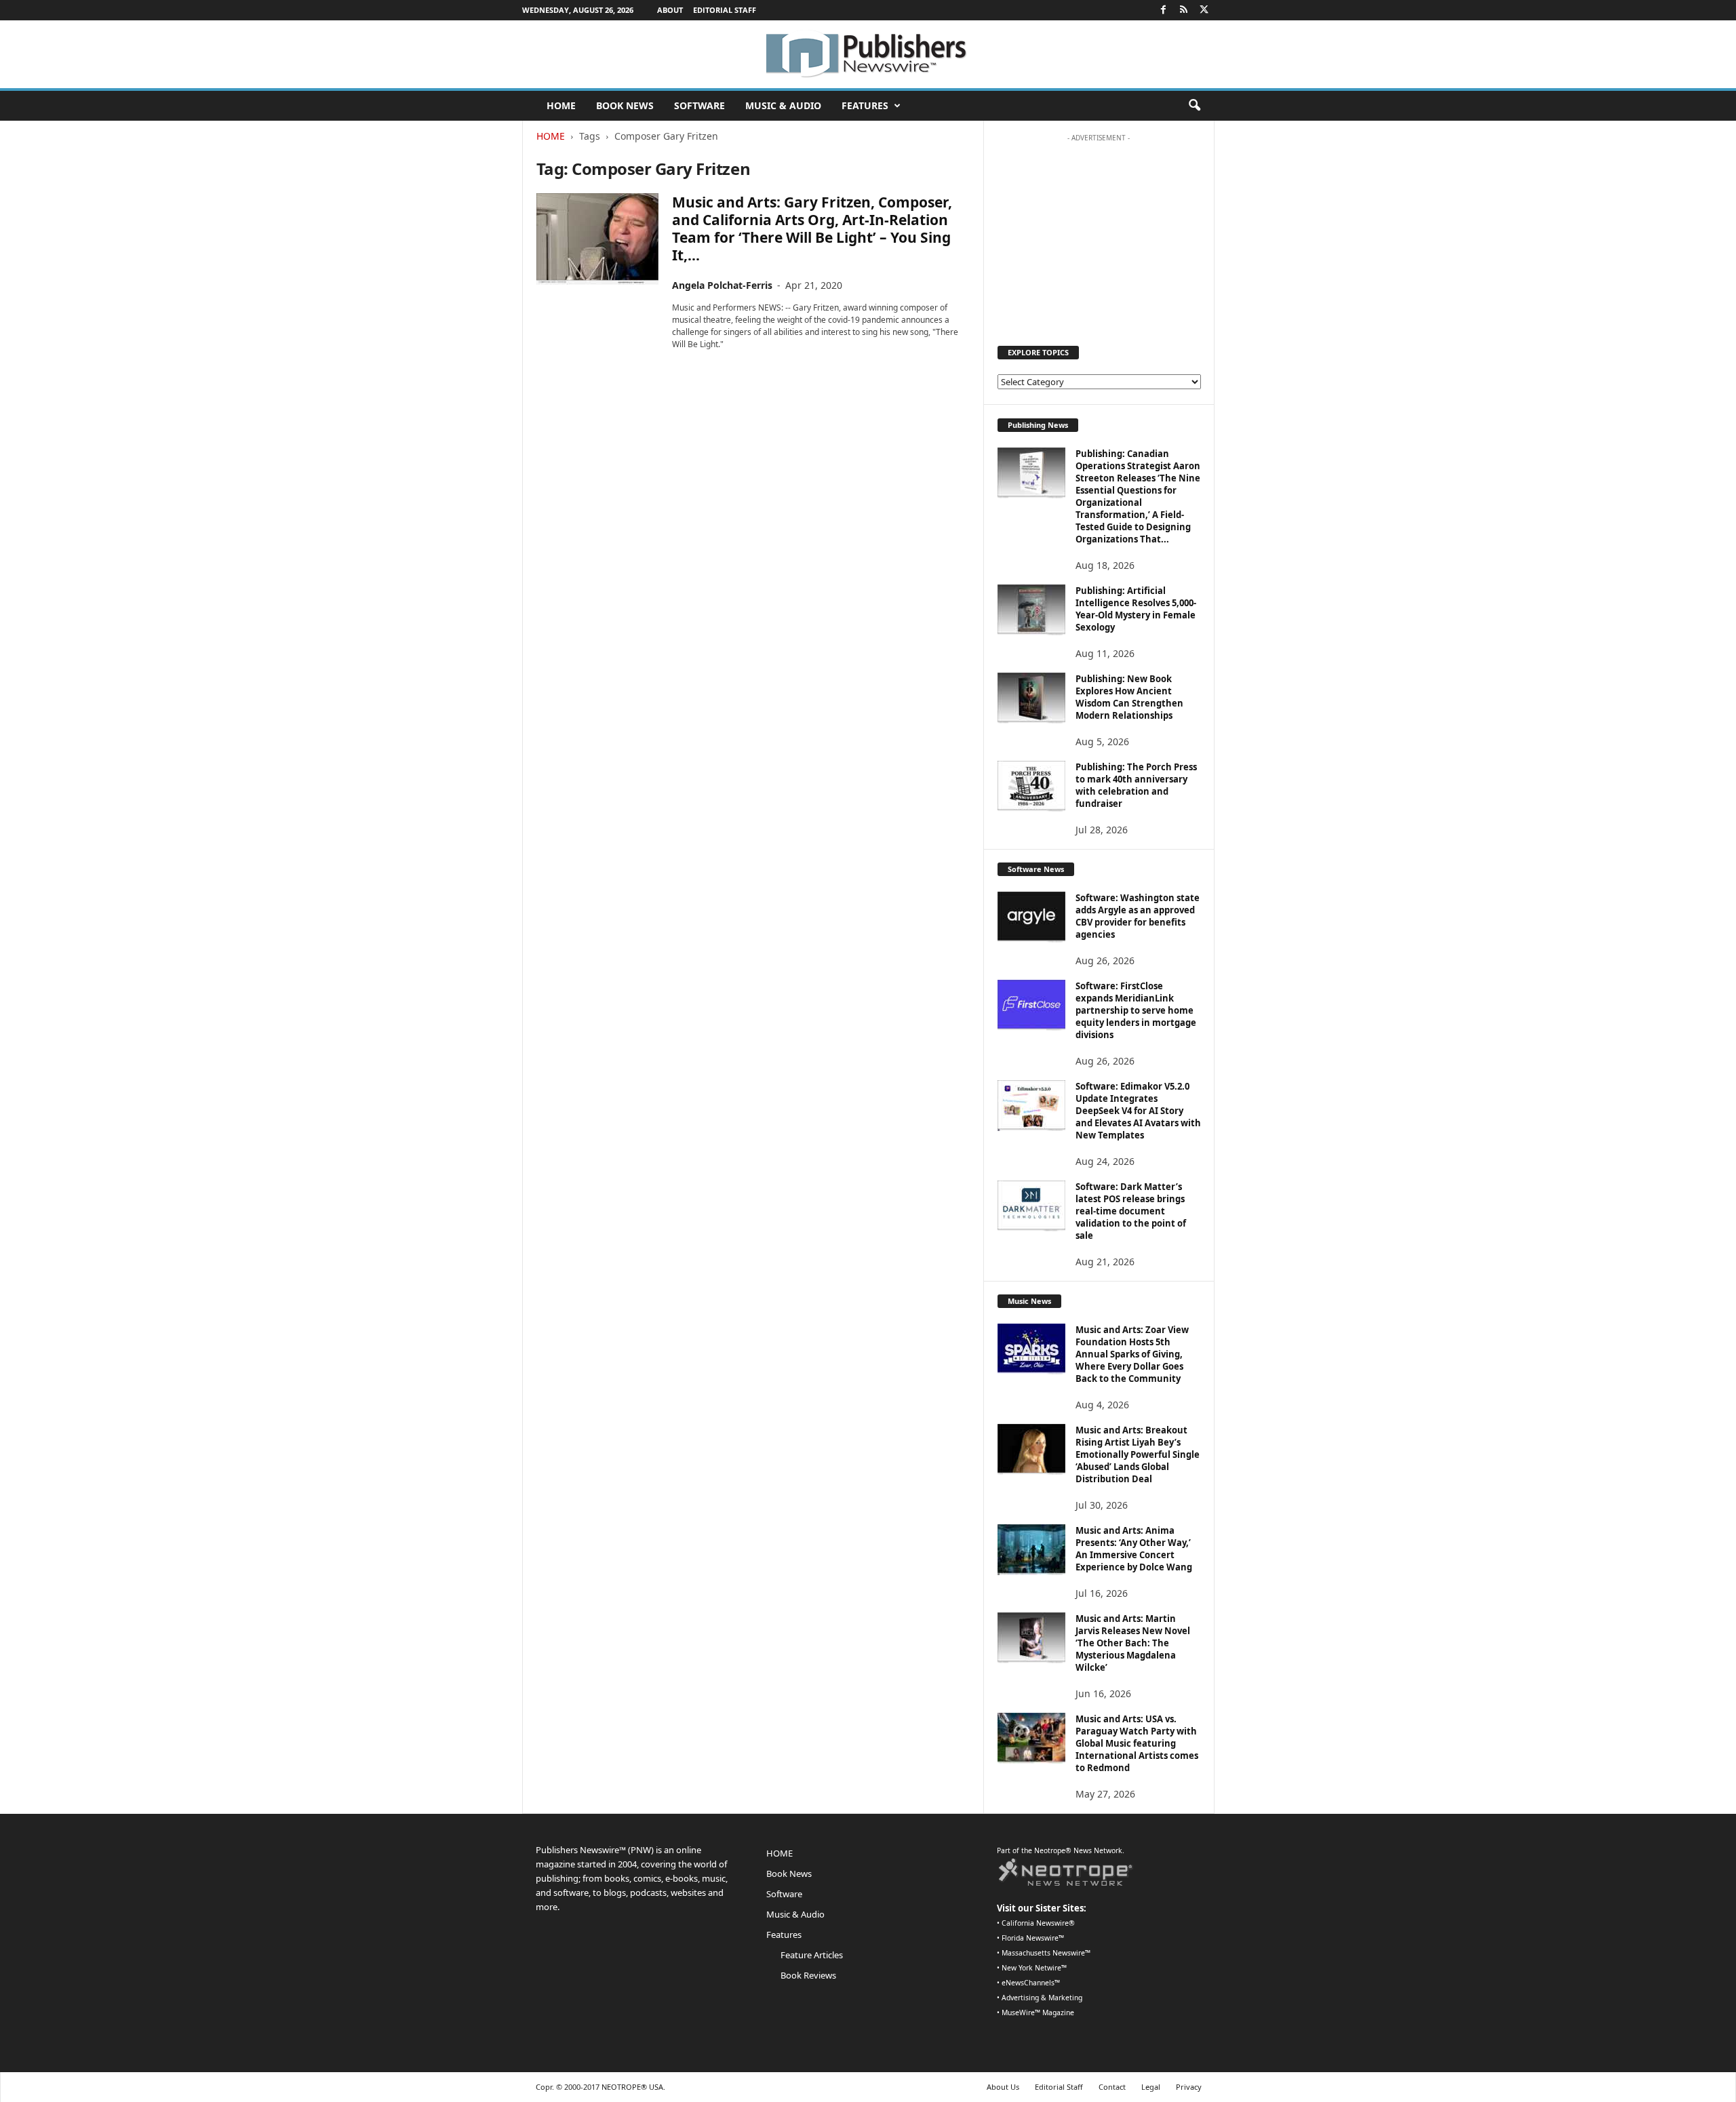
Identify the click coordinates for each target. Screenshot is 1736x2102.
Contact (1112, 2087)
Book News (625, 105)
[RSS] (1184, 10)
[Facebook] (1164, 10)
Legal (1151, 2087)
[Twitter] (1204, 10)
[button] (1194, 106)
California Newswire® (1038, 1923)
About (670, 10)
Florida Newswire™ (1033, 1938)
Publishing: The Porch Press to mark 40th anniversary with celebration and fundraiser (1136, 785)
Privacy (1189, 2087)
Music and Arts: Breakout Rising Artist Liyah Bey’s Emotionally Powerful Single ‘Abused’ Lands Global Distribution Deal (1138, 1454)
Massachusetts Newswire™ (1046, 1953)
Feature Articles (812, 1955)
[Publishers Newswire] (868, 54)
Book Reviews (808, 1975)
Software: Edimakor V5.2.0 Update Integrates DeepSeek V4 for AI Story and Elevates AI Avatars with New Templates (1138, 1111)
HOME (561, 105)
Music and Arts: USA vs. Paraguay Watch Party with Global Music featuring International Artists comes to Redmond (1137, 1743)
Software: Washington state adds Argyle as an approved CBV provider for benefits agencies (1138, 916)
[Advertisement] (1099, 233)
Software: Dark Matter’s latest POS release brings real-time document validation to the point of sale (1131, 1211)
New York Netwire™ (1034, 1968)
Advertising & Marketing (1042, 1998)
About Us (1003, 2087)
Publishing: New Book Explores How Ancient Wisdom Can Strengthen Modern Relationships (1129, 697)
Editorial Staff (725, 10)
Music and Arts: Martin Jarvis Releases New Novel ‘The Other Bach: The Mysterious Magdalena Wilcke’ (1133, 1643)
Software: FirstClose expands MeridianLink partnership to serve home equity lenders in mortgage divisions (1136, 1010)
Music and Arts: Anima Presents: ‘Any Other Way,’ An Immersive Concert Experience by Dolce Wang (1134, 1549)
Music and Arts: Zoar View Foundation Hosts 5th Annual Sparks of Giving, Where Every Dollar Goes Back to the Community (1132, 1354)
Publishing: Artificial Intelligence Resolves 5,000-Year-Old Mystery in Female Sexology (1136, 609)
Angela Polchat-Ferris (722, 285)
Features (865, 105)
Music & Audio (783, 105)
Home (551, 136)
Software (699, 105)
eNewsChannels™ (1031, 1983)
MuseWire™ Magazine (1038, 2012)
